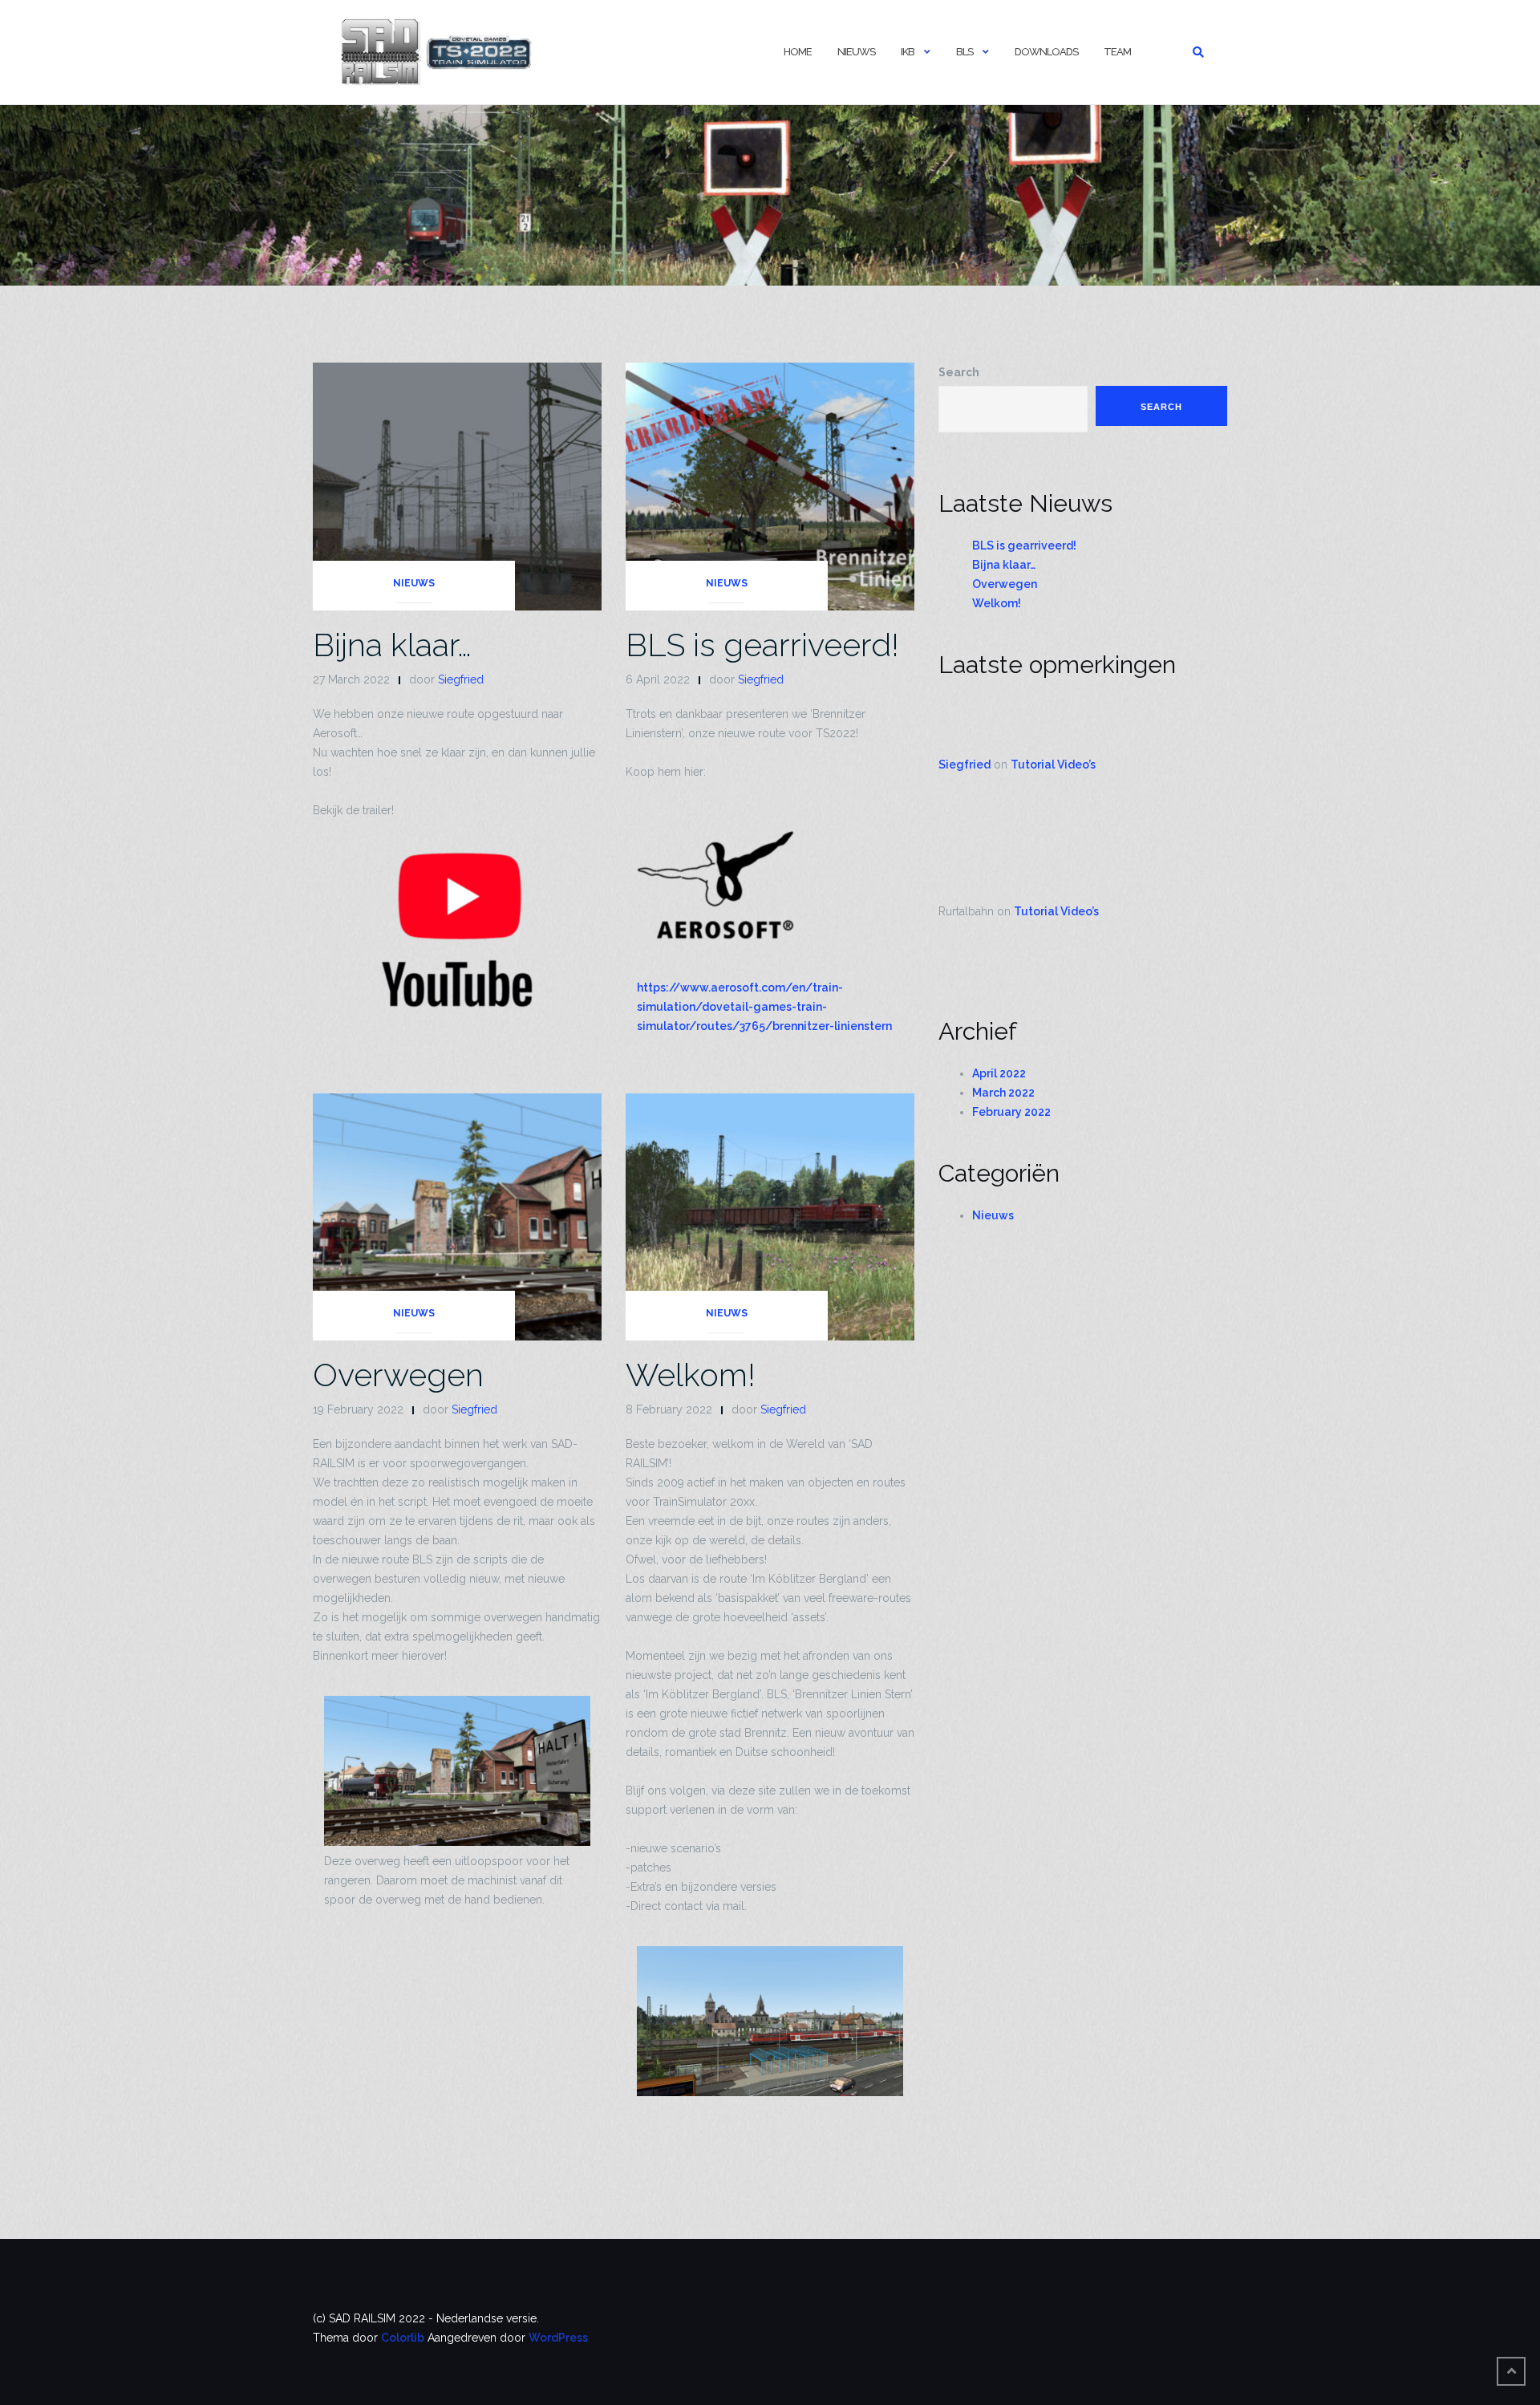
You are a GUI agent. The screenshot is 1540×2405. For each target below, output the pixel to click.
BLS (965, 52)
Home (798, 52)
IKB (908, 52)
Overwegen (398, 1375)
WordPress (558, 2338)
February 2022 (1011, 1112)
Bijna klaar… (392, 645)
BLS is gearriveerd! (762, 645)
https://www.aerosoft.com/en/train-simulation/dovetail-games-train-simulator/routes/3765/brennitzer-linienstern (764, 1007)
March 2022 (1003, 1093)
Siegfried (461, 679)
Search (959, 372)
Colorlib (403, 2338)
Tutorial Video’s (1053, 764)
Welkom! (691, 1375)
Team (1117, 52)
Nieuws (856, 52)
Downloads (1046, 52)
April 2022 (999, 1073)
